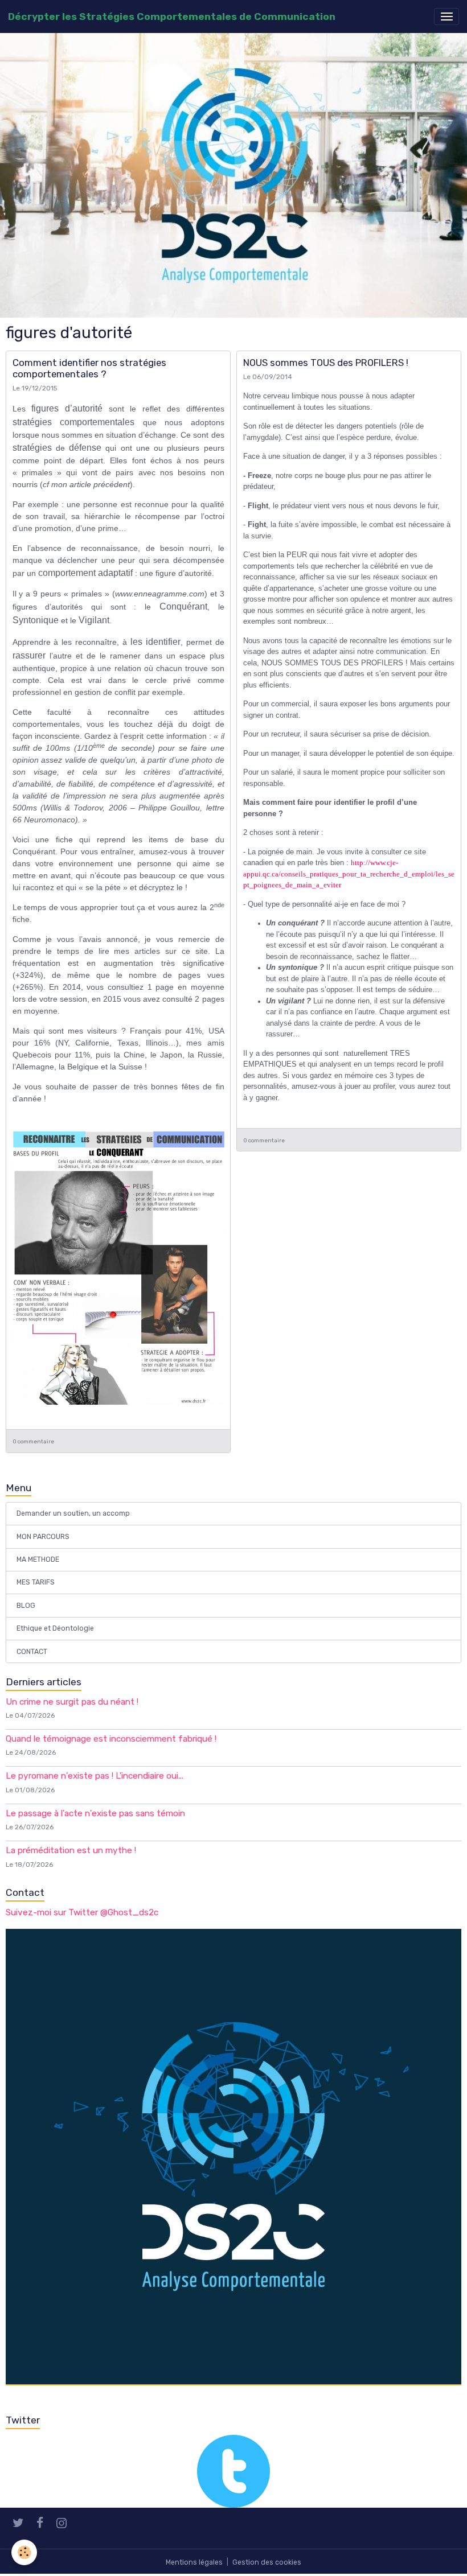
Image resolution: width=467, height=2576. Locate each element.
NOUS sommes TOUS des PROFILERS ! (326, 363)
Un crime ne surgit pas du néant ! (72, 1702)
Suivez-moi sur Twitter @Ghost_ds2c (82, 1912)
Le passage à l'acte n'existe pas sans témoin (95, 1813)
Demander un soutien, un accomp (73, 1513)
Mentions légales (194, 2562)
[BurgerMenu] (446, 17)
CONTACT (32, 1652)
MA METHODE (38, 1559)
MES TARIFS (36, 1582)
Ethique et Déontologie (55, 1628)
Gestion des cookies (267, 2562)
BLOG (26, 1606)
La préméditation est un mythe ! (71, 1850)
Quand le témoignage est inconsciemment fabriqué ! (111, 1739)
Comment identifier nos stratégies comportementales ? (89, 368)
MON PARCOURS (43, 1537)
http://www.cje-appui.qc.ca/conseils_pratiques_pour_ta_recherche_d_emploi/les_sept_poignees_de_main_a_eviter (349, 874)
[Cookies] (24, 2552)
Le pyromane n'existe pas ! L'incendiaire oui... (95, 1776)
